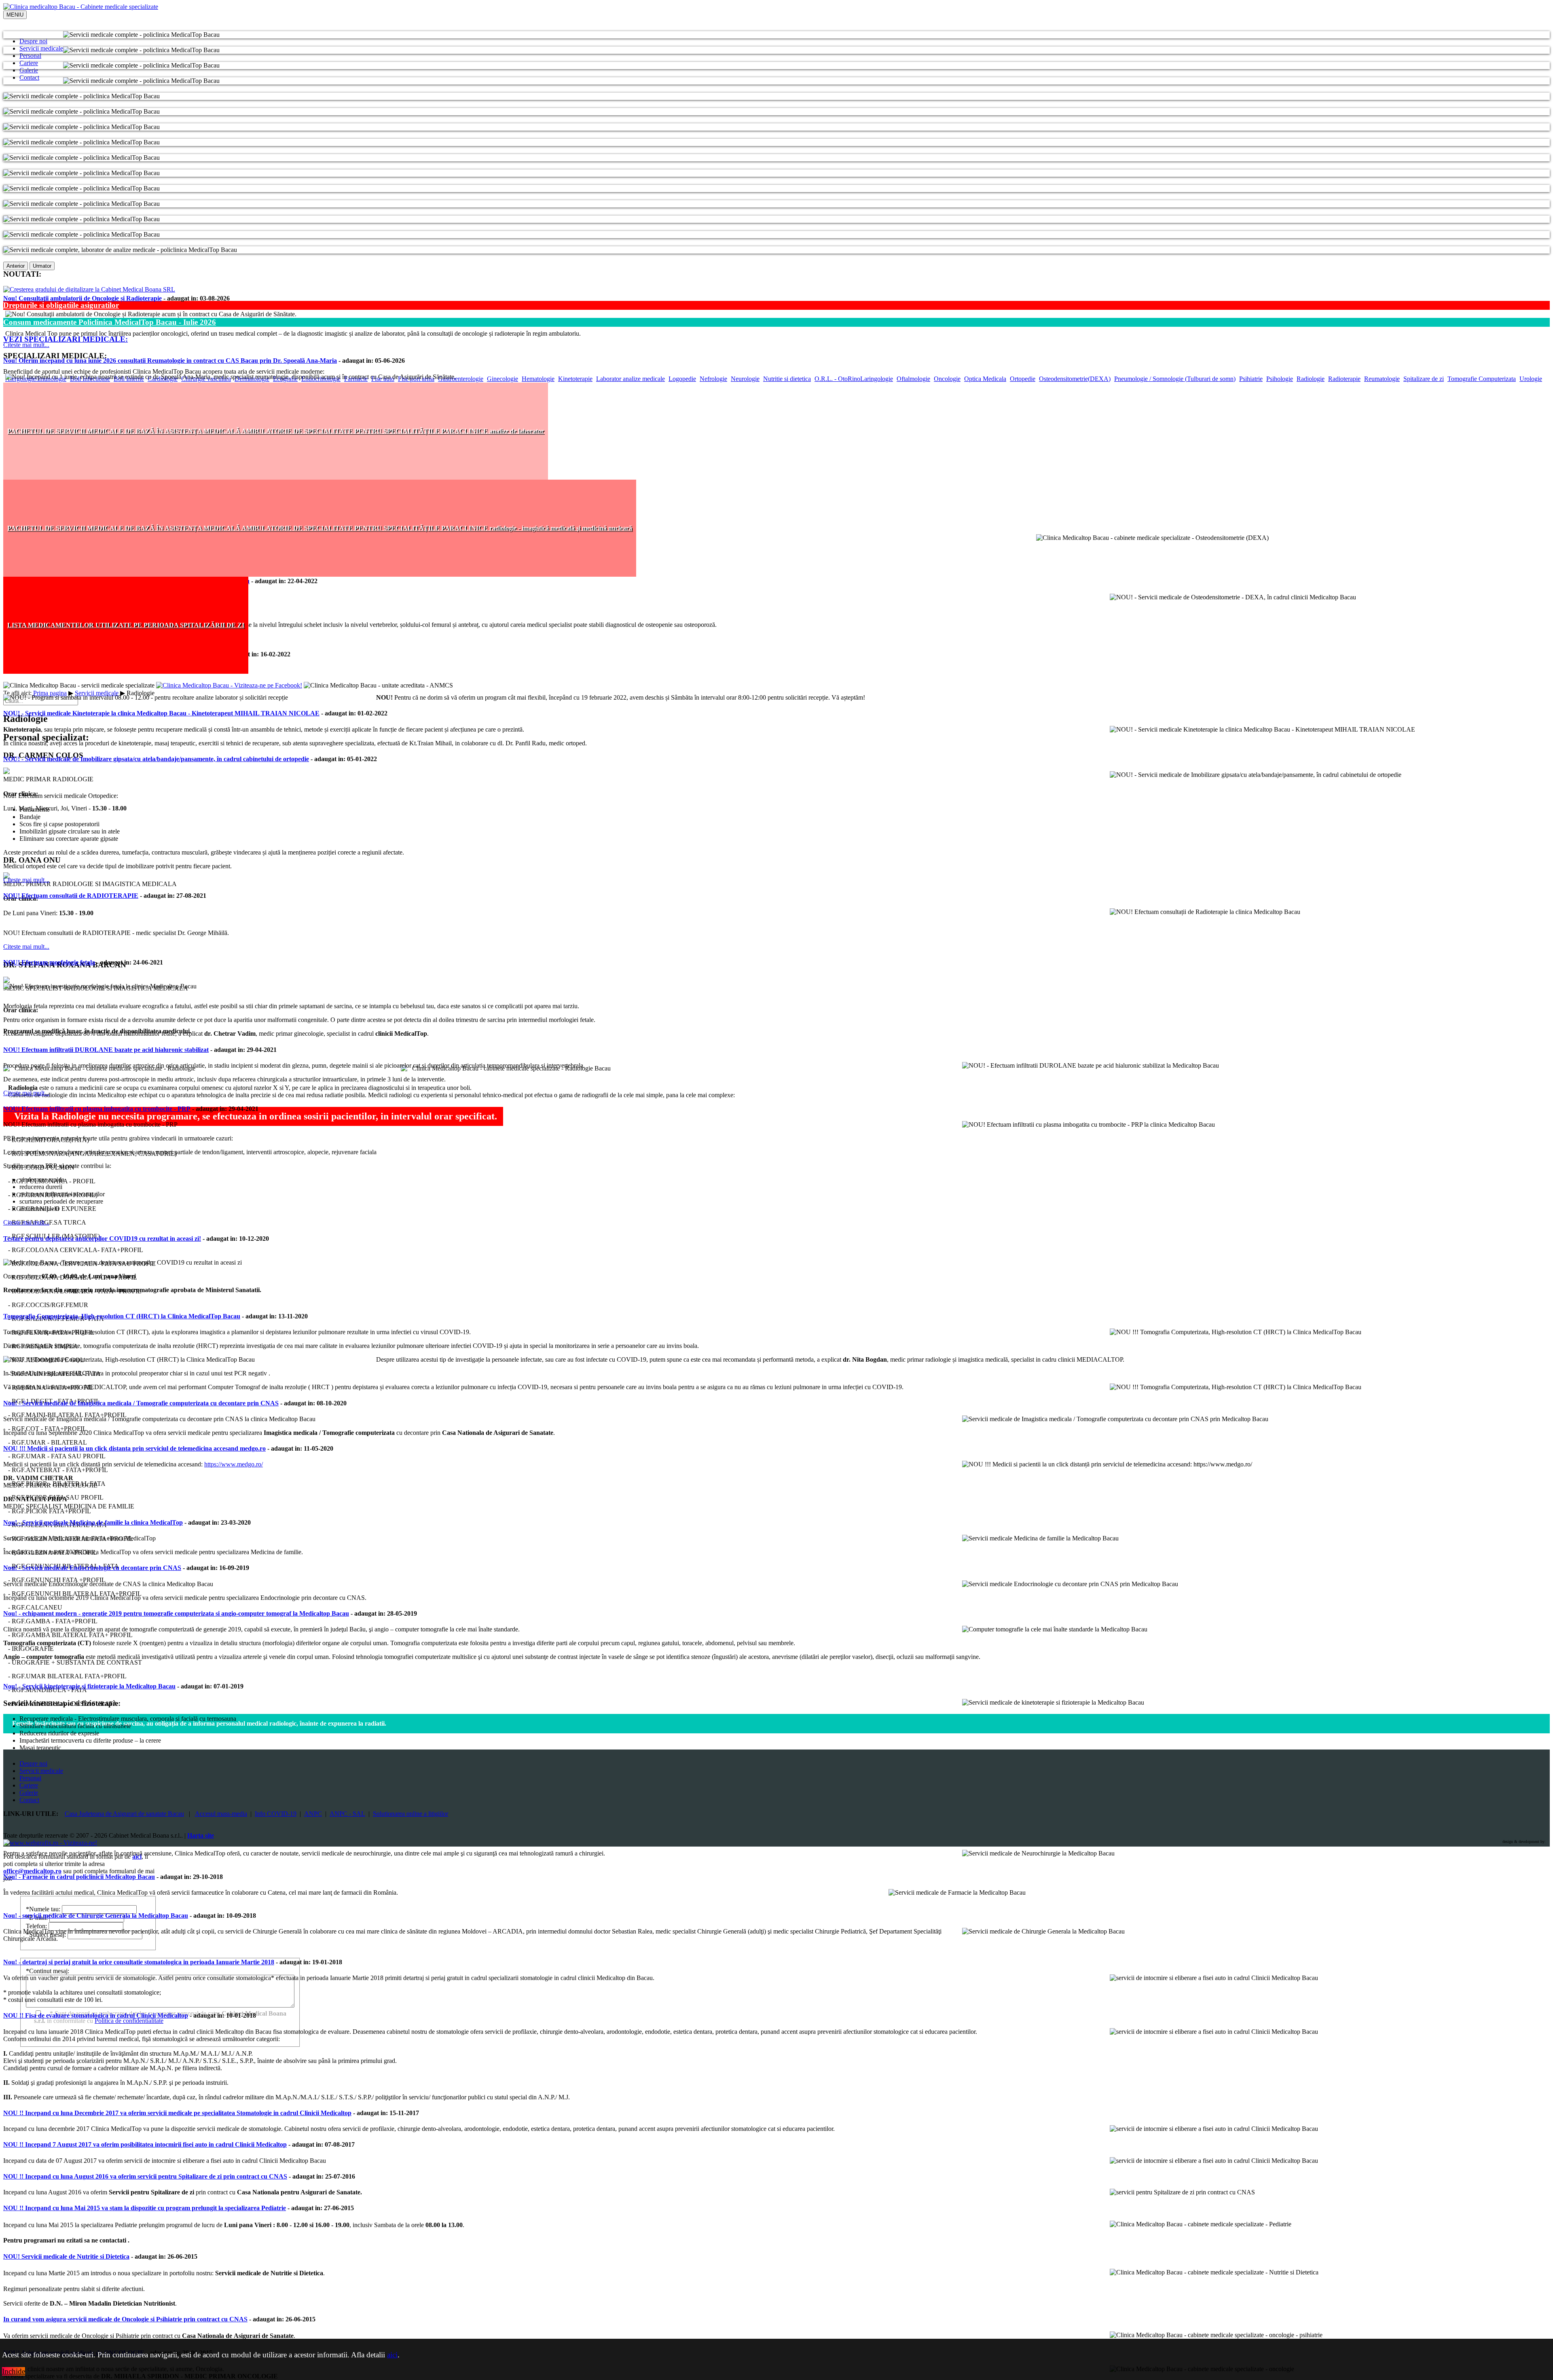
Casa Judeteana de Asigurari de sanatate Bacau (124, 1814)
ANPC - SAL (347, 1814)
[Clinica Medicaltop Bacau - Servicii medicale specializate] (81, 7)
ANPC (313, 1814)
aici (392, 2355)
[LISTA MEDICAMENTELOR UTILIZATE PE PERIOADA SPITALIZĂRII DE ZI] (126, 672)
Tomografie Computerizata (1482, 379)
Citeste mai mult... (26, 345)
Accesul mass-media (221, 1814)
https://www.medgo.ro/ (234, 1464)
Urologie (1531, 379)
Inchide (14, 2371)
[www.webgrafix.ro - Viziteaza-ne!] (50, 1843)
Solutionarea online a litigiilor (410, 1814)
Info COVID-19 (276, 1814)
